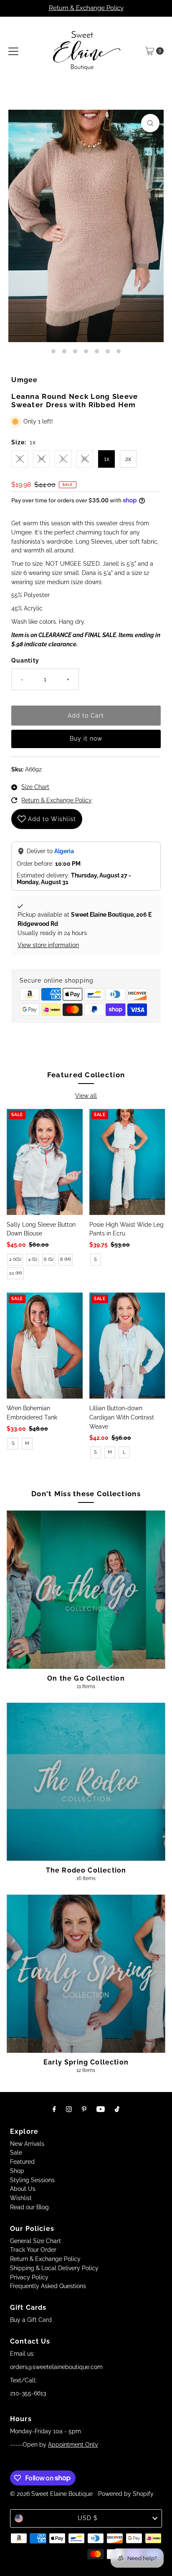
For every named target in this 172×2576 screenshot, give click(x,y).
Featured (22, 2162)
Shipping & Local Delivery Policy (54, 2268)
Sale (16, 2153)
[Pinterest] (84, 2109)
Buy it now (86, 739)
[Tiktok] (117, 2109)
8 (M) (66, 1259)
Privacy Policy (29, 2277)
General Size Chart (35, 2241)
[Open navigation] (13, 51)
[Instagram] (69, 2109)
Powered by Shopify (126, 2494)
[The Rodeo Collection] (86, 1782)
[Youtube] (101, 2109)
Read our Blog (29, 2207)
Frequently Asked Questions (48, 2286)
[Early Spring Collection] (86, 1974)
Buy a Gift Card (31, 2320)
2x (128, 459)
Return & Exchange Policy (86, 8)
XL (85, 459)
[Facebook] (54, 2109)
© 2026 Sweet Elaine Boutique (51, 2494)
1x (107, 459)
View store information (48, 945)
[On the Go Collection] (86, 1589)
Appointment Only (73, 2445)
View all (86, 1096)
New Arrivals (27, 2144)
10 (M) (16, 1273)
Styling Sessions (32, 2180)
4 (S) (33, 1259)
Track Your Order (33, 2250)
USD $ (88, 2518)
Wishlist (21, 2198)
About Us (23, 2189)
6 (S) (49, 1259)
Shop (17, 2171)
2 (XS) (15, 1259)
